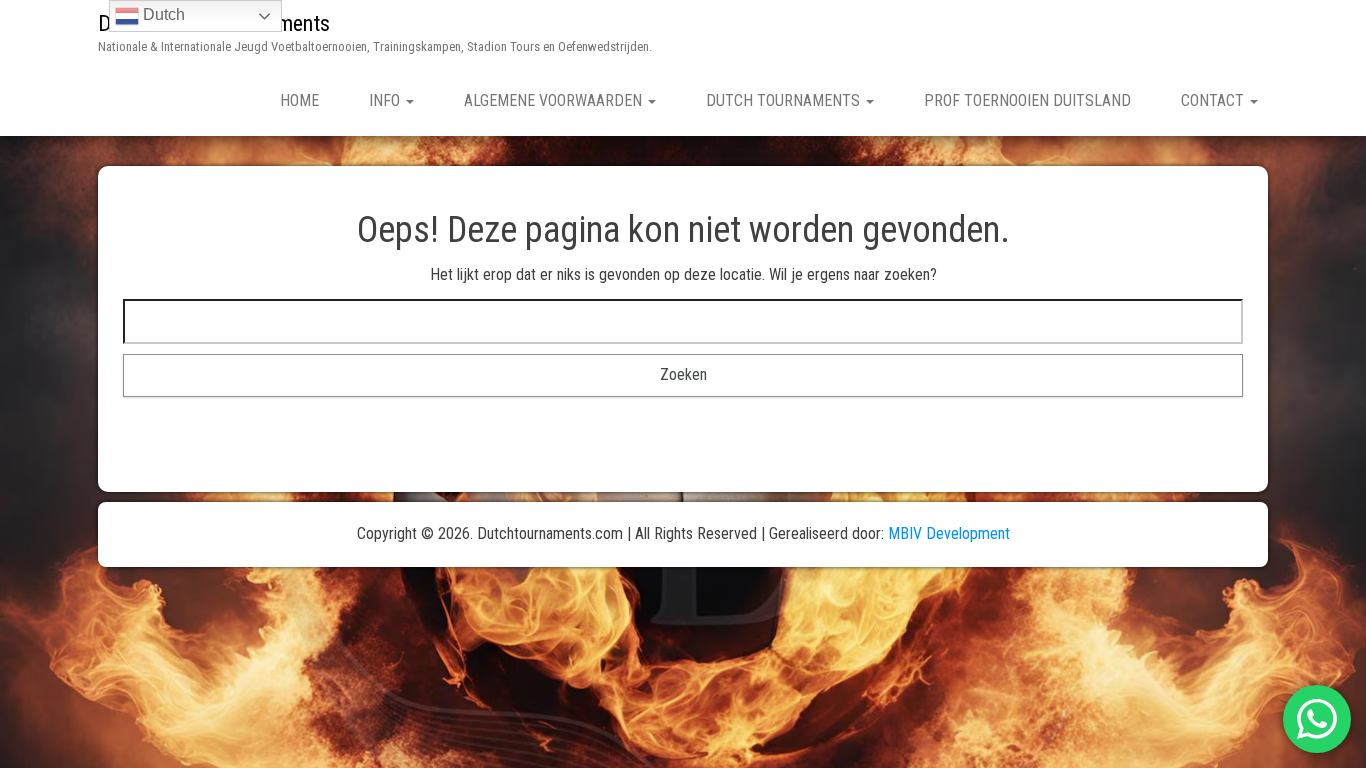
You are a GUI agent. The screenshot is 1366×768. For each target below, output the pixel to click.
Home (299, 100)
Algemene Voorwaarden (555, 100)
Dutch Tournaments (785, 100)
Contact (1214, 100)
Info (386, 100)
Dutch (162, 14)
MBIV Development (949, 533)
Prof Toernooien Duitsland (1027, 100)
